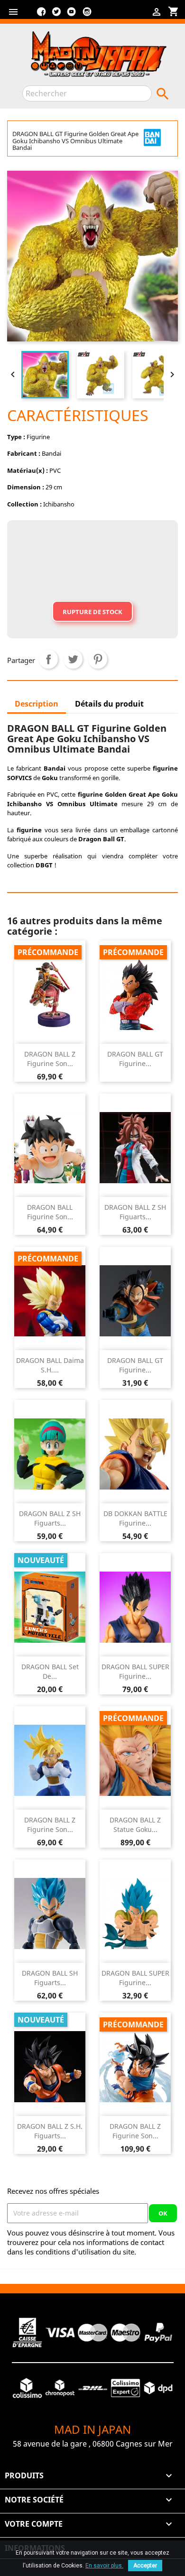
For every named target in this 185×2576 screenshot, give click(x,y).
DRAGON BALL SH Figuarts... (50, 1978)
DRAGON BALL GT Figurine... (135, 1059)
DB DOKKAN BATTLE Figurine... (135, 1518)
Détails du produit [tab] (109, 704)
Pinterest (98, 659)
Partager (48, 659)
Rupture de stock (92, 612)
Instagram (87, 15)
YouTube (72, 15)
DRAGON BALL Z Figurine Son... (50, 1059)
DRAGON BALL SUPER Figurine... (135, 1671)
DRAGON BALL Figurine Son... (50, 1212)
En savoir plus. (104, 2566)
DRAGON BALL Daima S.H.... (50, 1365)
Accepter (145, 2566)
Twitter (56, 15)
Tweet (73, 659)
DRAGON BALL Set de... (50, 1671)
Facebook (41, 15)
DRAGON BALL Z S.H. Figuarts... (50, 2131)
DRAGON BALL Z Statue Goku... (135, 1825)
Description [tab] (37, 704)
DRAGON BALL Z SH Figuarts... (135, 1212)
